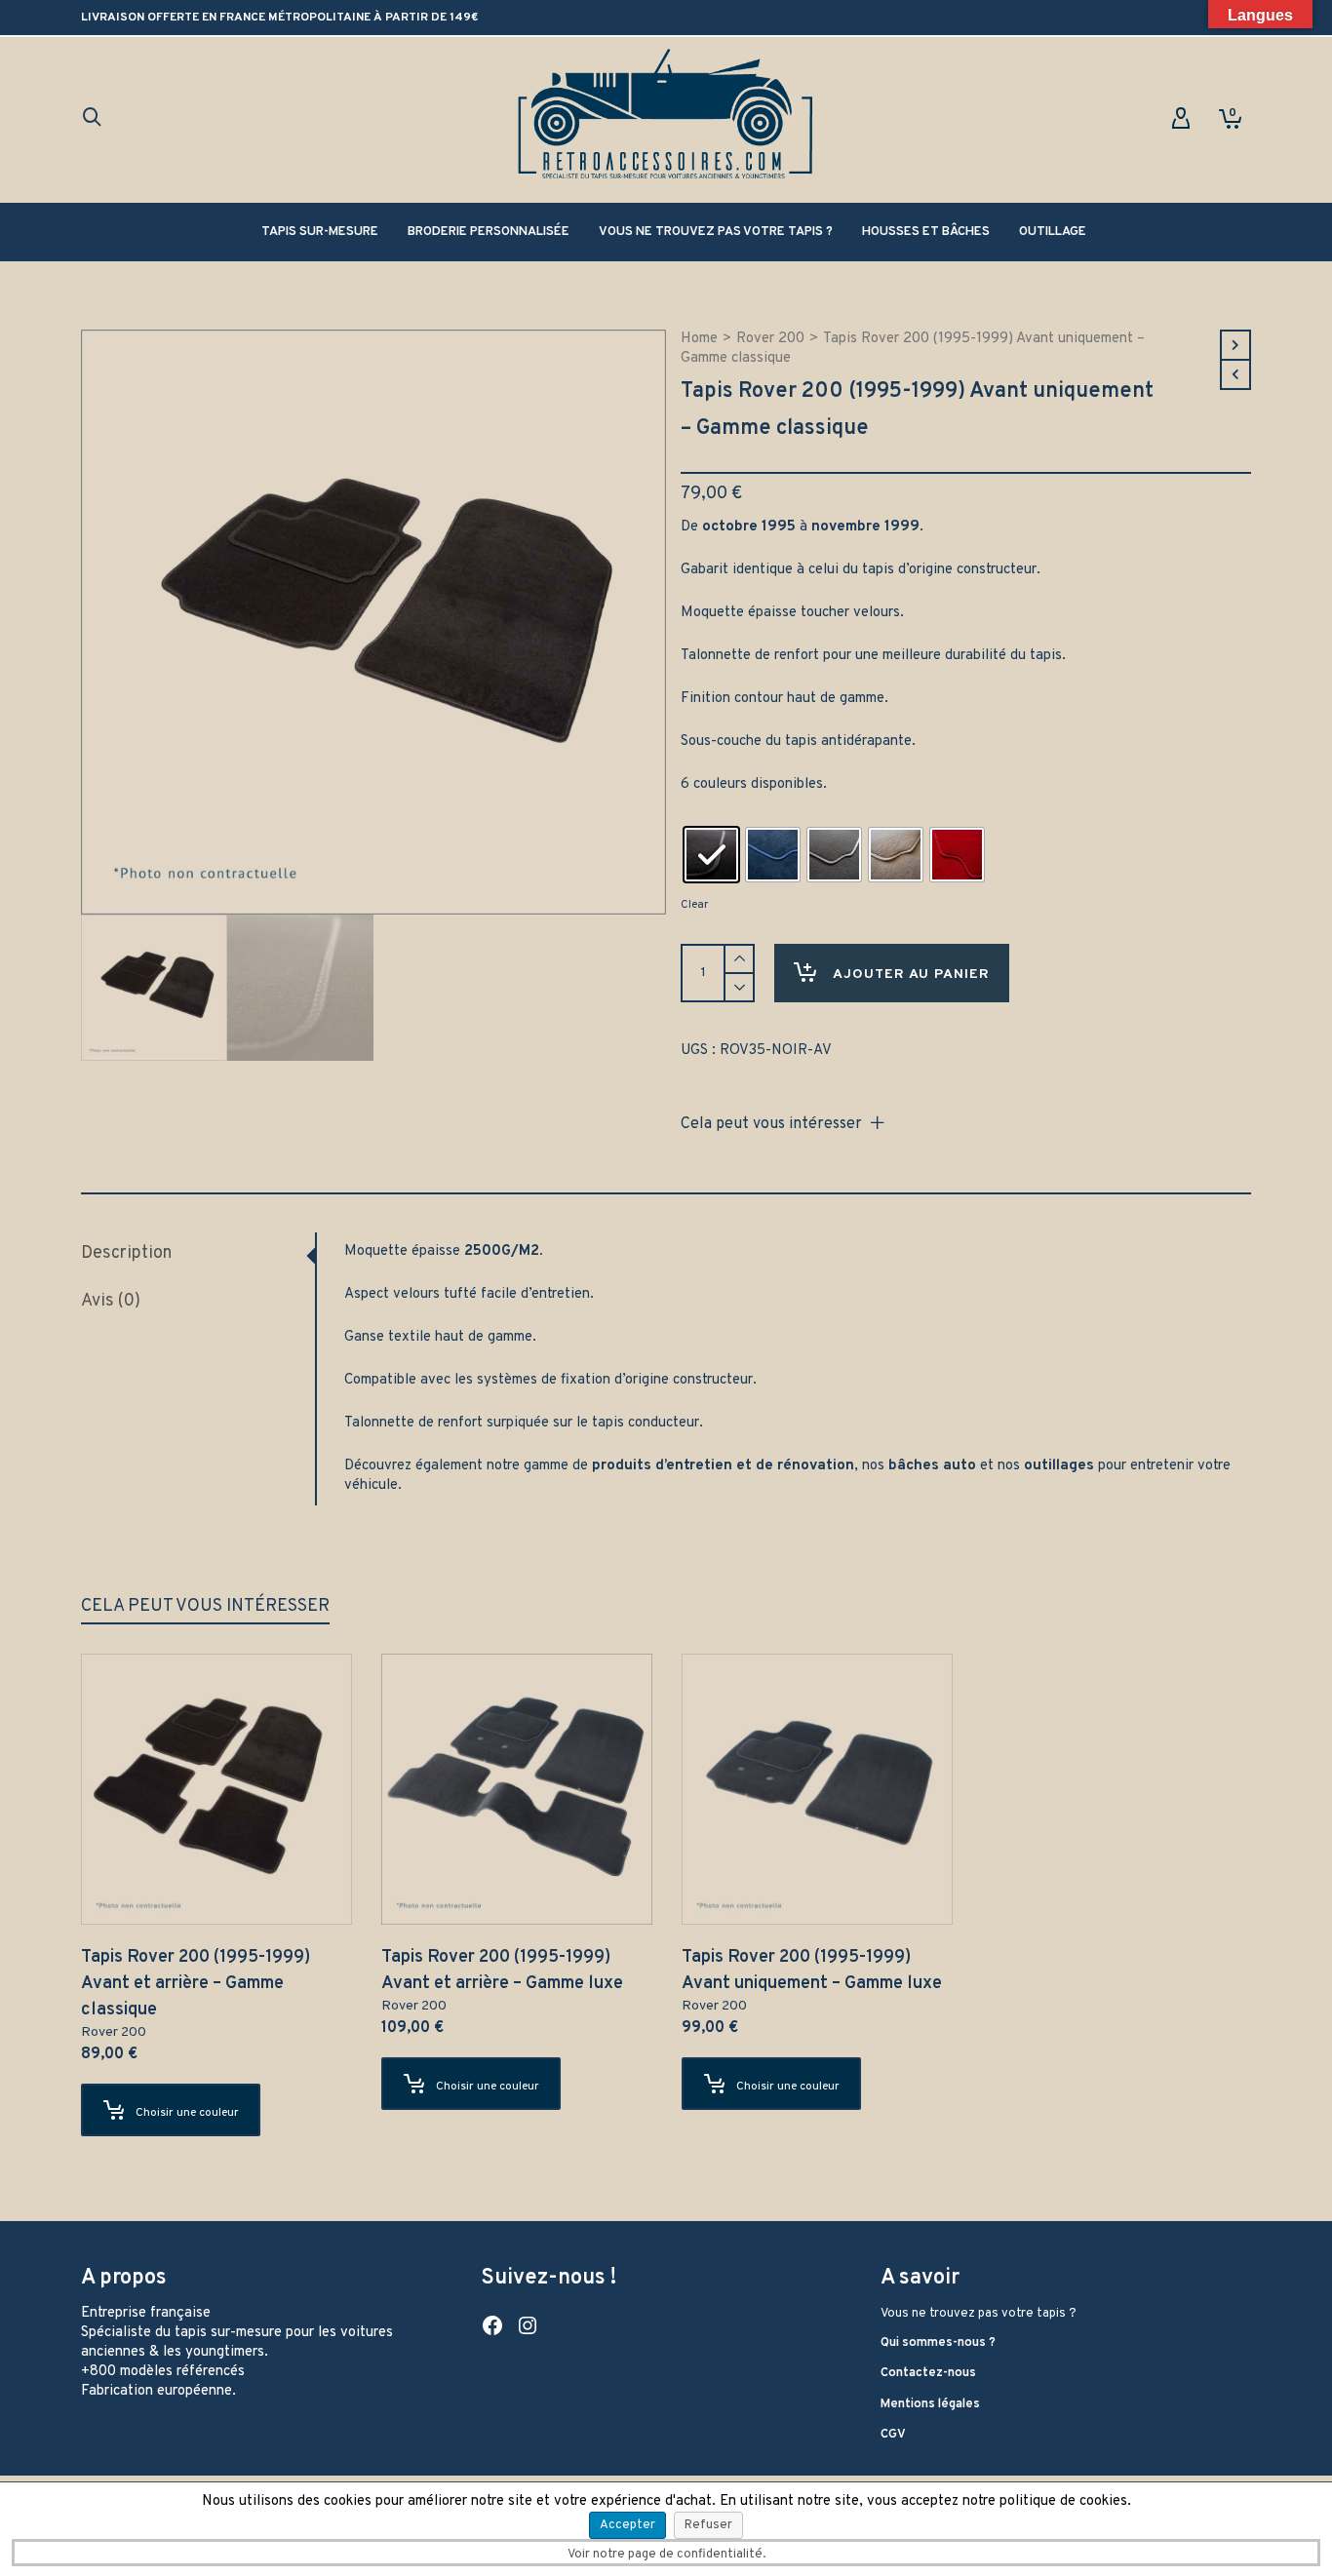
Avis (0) (111, 1301)
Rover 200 (770, 339)
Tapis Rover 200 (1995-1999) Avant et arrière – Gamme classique (196, 1984)
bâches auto (932, 1466)
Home (699, 339)
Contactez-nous (928, 2373)
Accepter (627, 2525)
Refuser (708, 2525)
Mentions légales (930, 2404)
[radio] (711, 855)
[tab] (198, 1254)
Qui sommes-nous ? (938, 2343)
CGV (893, 2435)
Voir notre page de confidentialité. (666, 2555)
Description (126, 1253)
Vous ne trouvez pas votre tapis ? (979, 2314)
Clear (694, 905)
